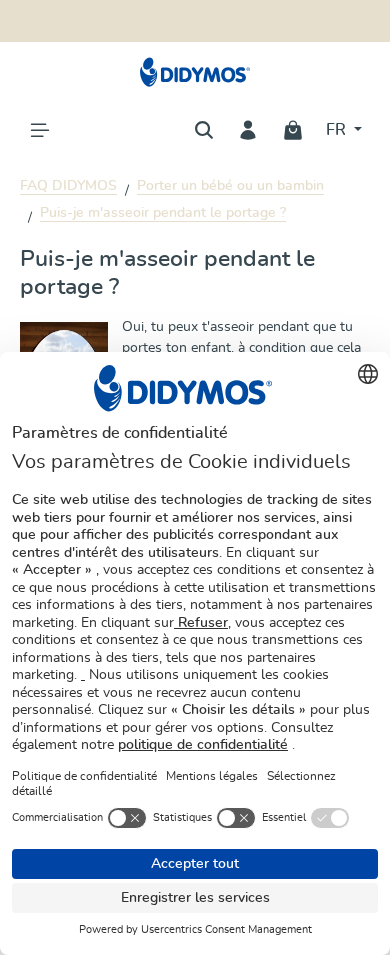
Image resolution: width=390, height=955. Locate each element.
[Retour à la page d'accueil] (195, 72)
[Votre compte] (248, 130)
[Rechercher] (204, 130)
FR (338, 130)
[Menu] (40, 130)
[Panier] (293, 130)
